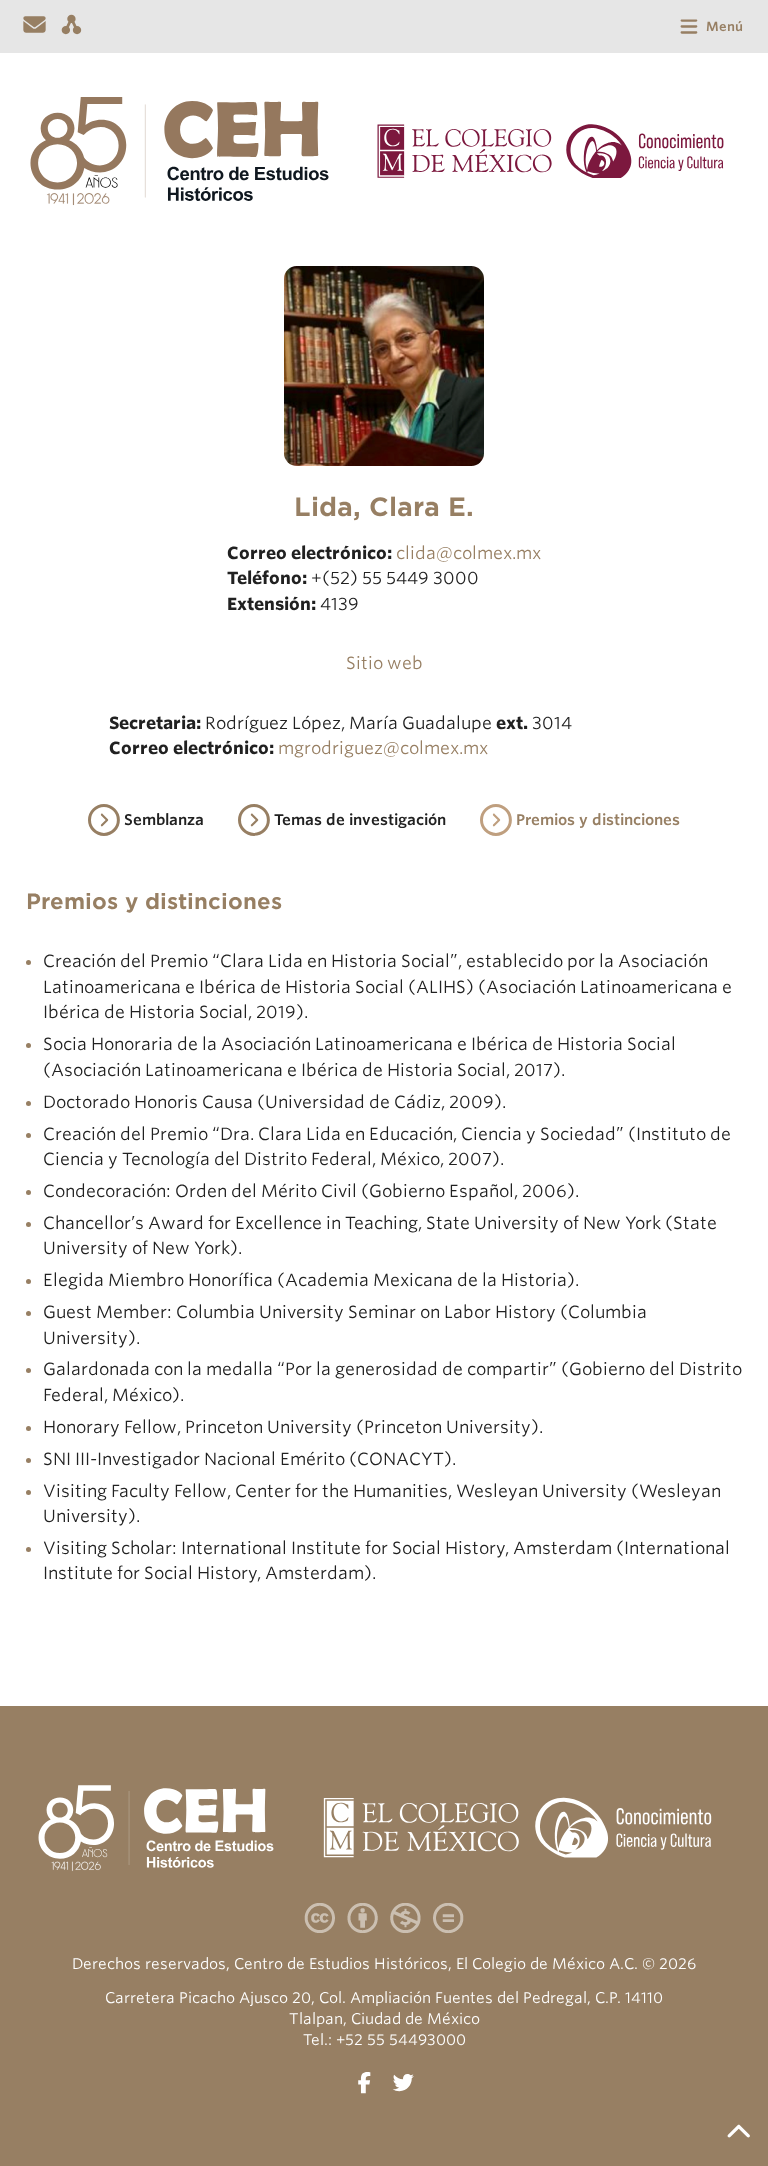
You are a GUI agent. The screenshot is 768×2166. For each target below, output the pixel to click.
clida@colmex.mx (468, 553)
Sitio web (384, 663)
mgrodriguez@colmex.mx (383, 748)
